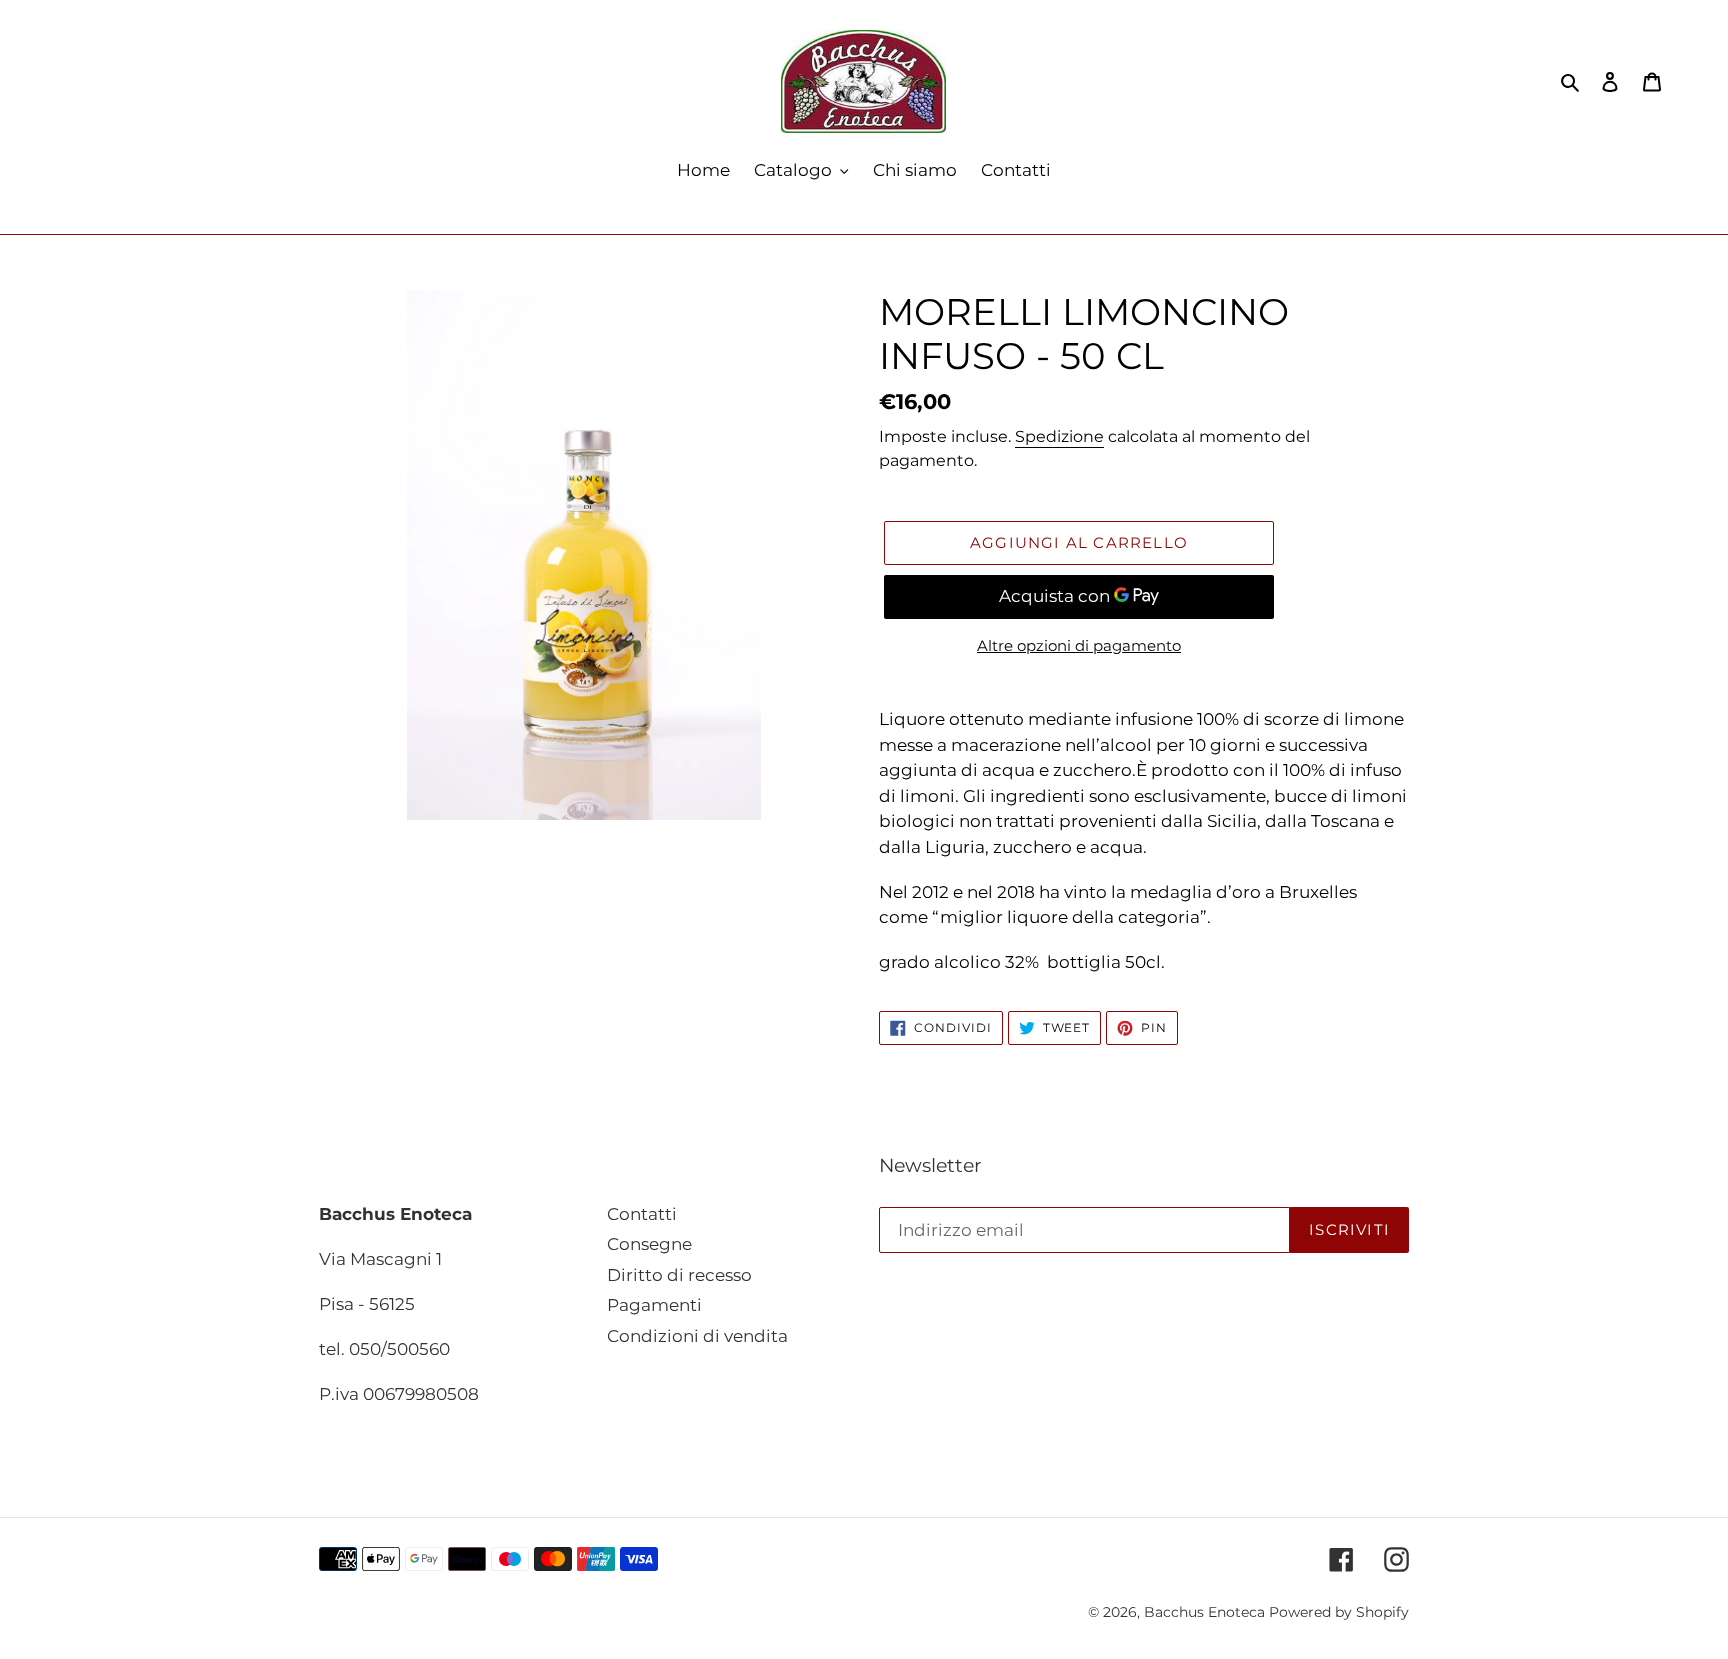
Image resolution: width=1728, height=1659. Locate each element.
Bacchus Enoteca (1206, 1612)
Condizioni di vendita (697, 1336)
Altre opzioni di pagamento (1079, 645)
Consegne (649, 1244)
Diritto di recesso (679, 1275)
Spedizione (1059, 436)
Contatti (642, 1214)
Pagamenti (654, 1305)
